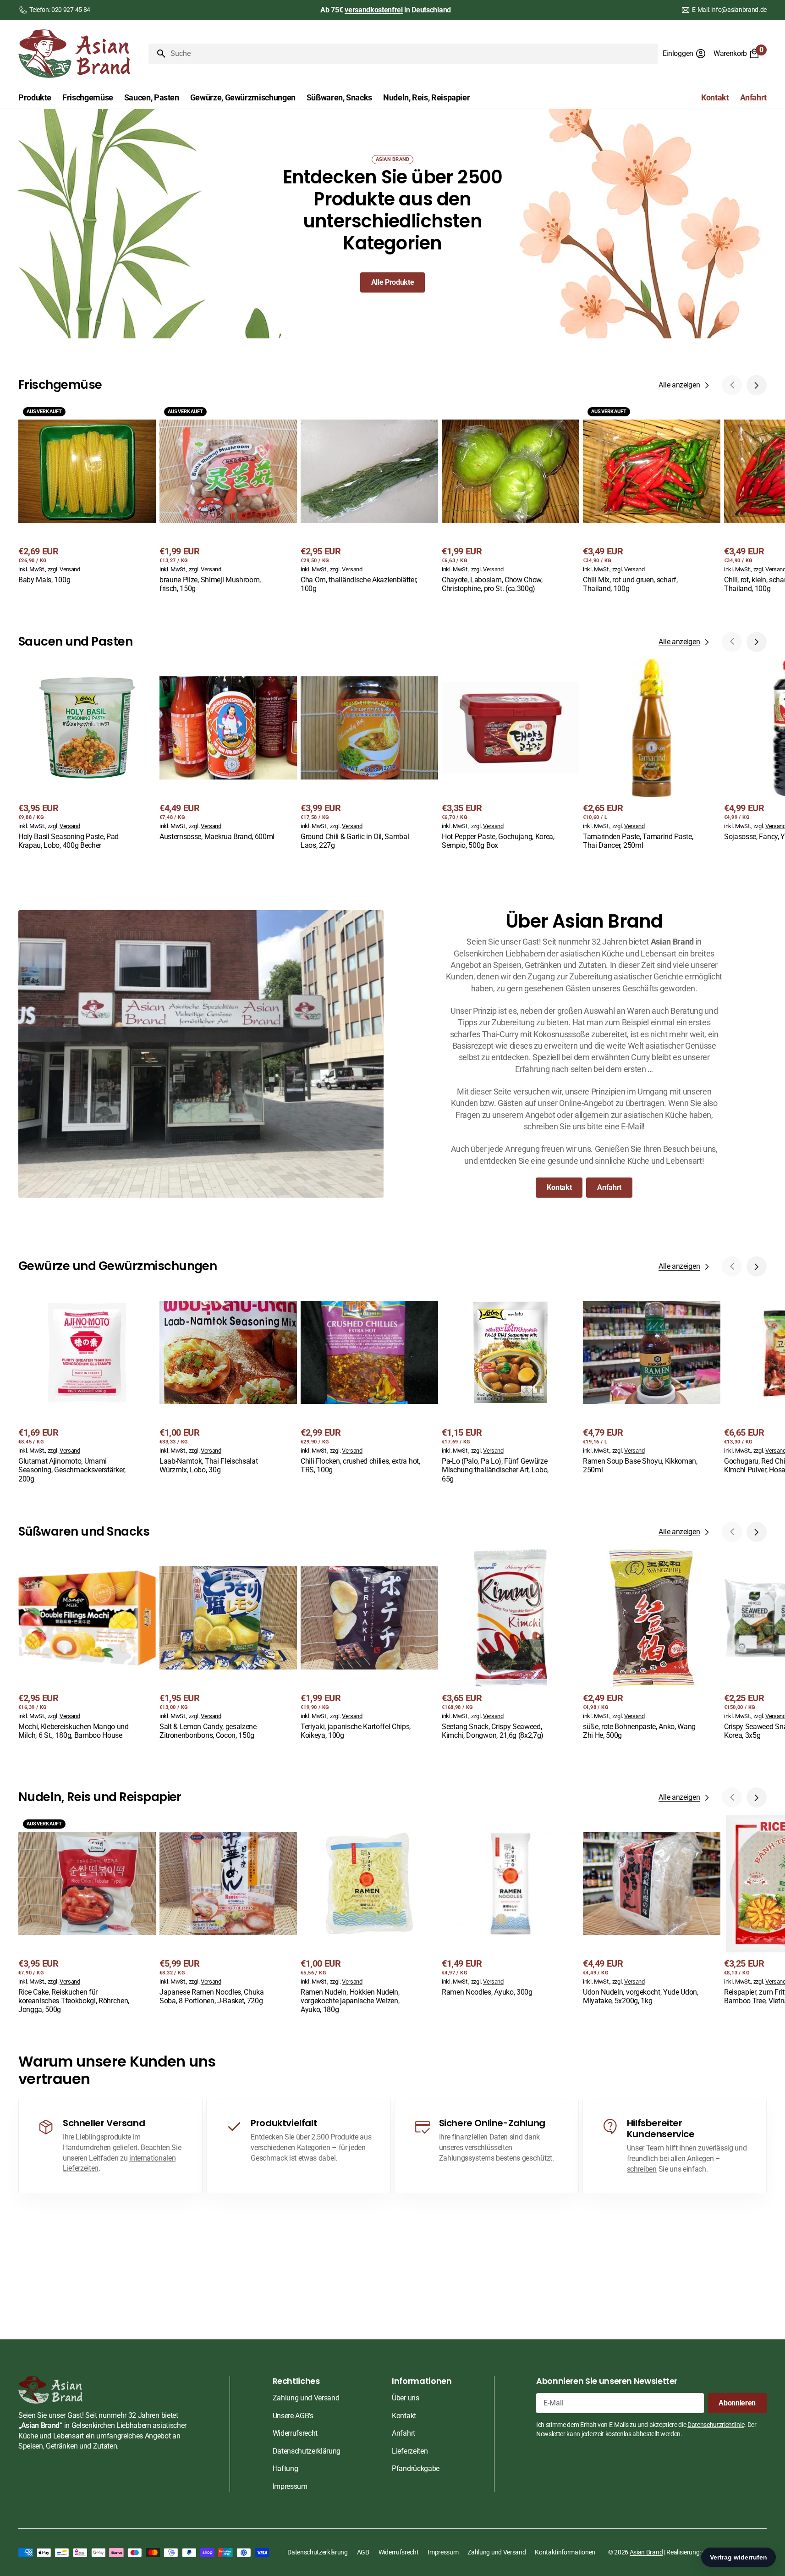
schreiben (642, 2169)
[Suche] (158, 54)
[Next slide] (757, 385)
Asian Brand (646, 2552)
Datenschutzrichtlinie (716, 2425)
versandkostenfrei (374, 10)
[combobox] (412, 54)
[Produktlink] (87, 495)
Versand (70, 569)
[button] (684, 54)
